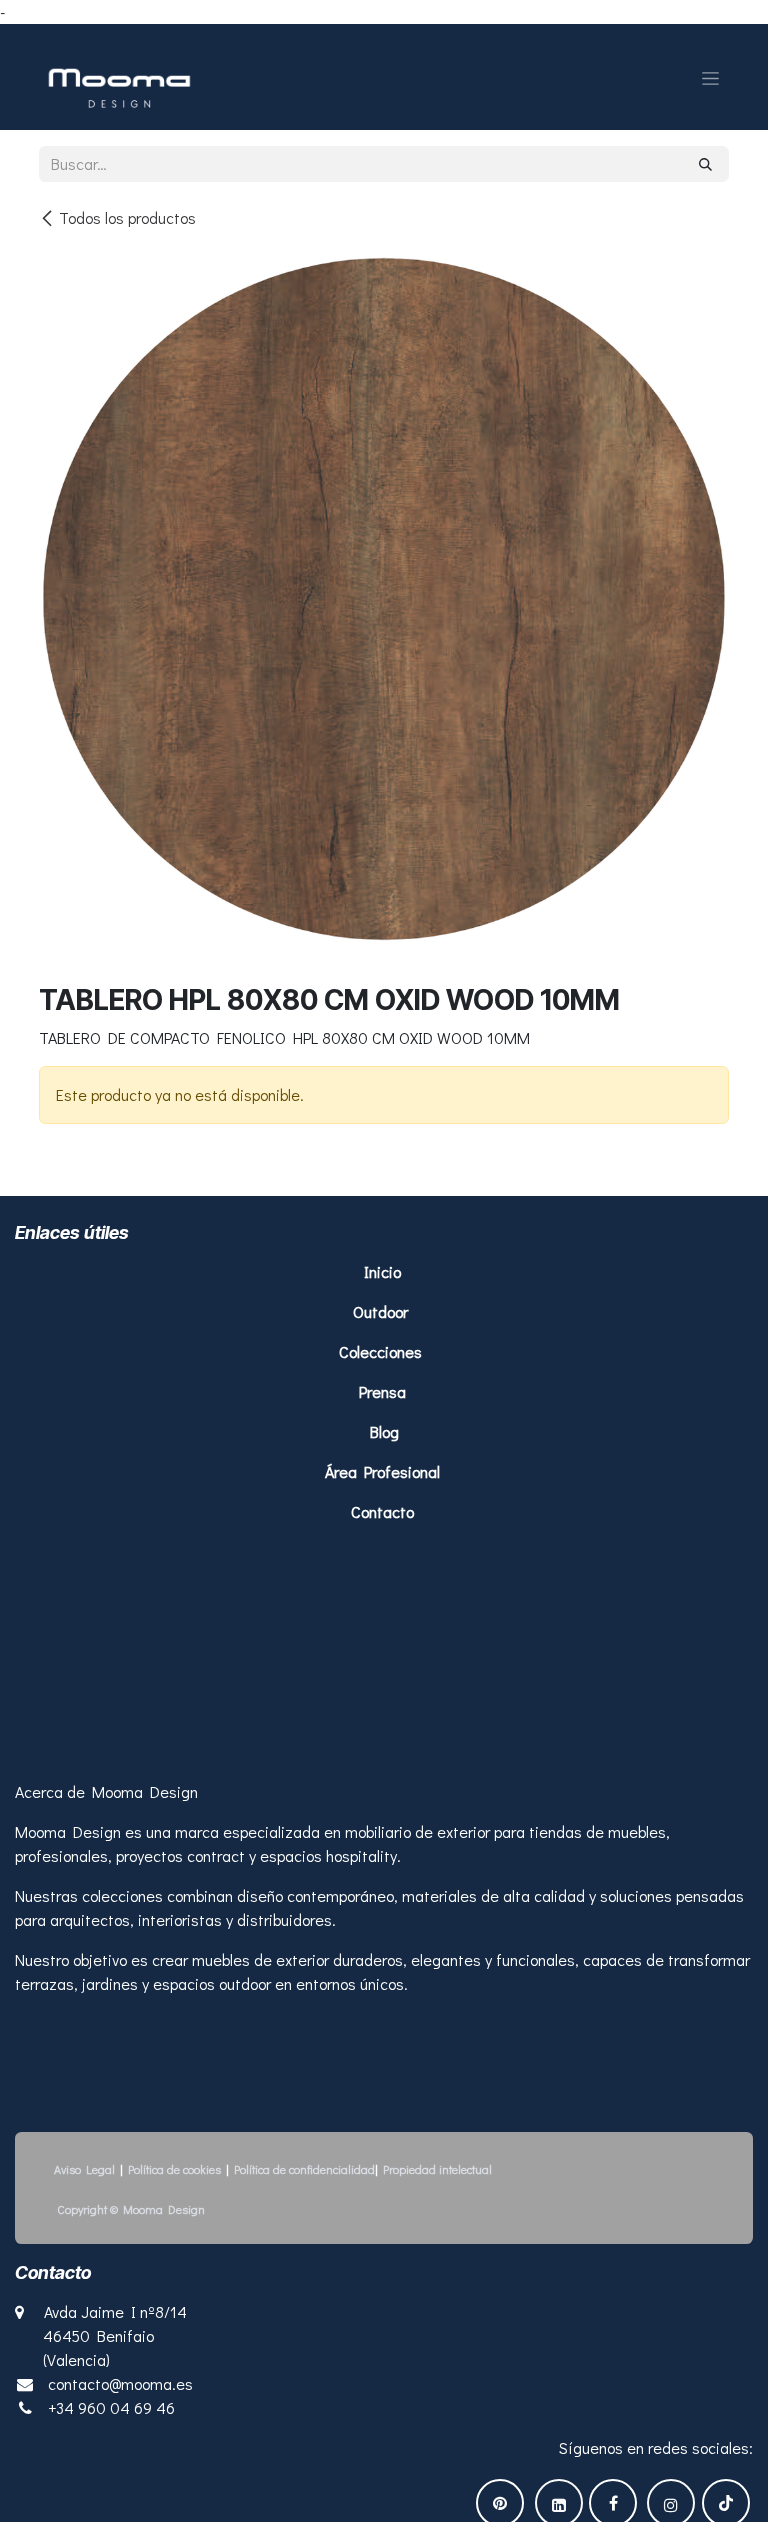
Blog (384, 1431)
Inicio (384, 1271)
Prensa (382, 1391)
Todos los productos (127, 217)
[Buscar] (705, 164)
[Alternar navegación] (710, 76)
